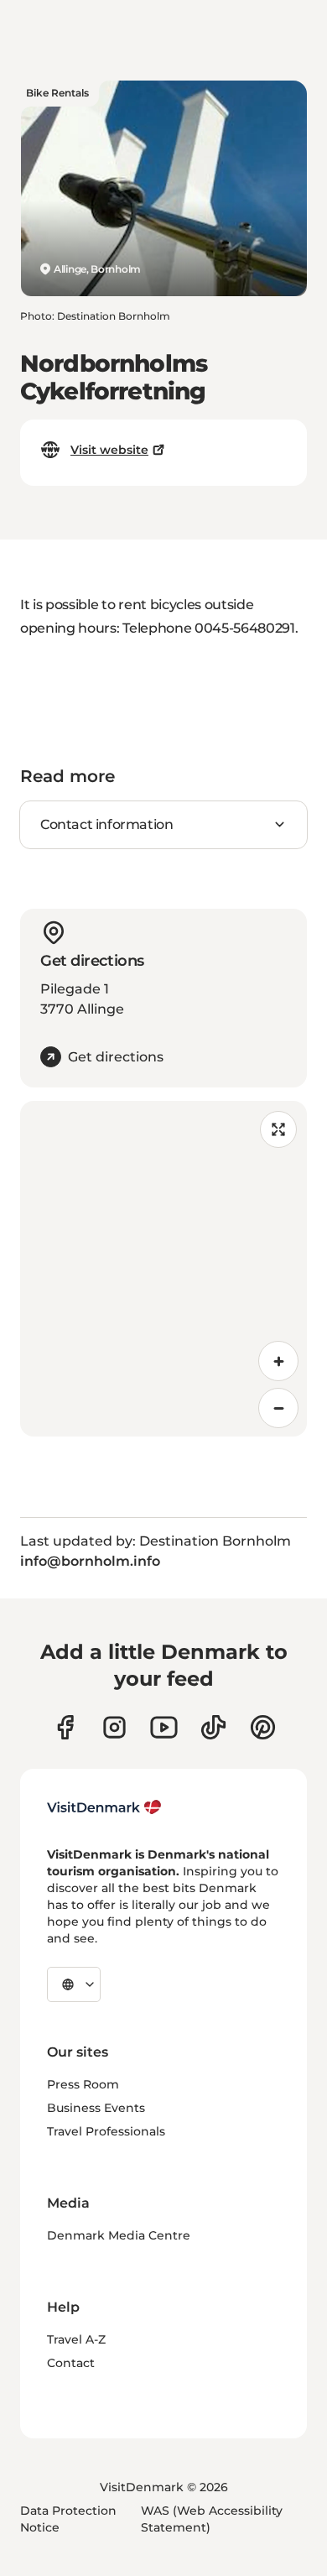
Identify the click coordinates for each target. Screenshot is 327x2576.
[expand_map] (278, 1129)
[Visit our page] (114, 1727)
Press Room (83, 2084)
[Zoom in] (278, 1361)
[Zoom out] (278, 1408)
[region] (163, 1269)
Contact (71, 2363)
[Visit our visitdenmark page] (164, 1727)
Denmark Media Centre (119, 2235)
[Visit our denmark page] (65, 1727)
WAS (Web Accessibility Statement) (212, 2519)
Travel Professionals (106, 2131)
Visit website (109, 450)
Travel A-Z (76, 2339)
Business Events (96, 2108)
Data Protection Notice (68, 2519)
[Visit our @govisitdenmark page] (213, 1727)
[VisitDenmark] (104, 1807)
